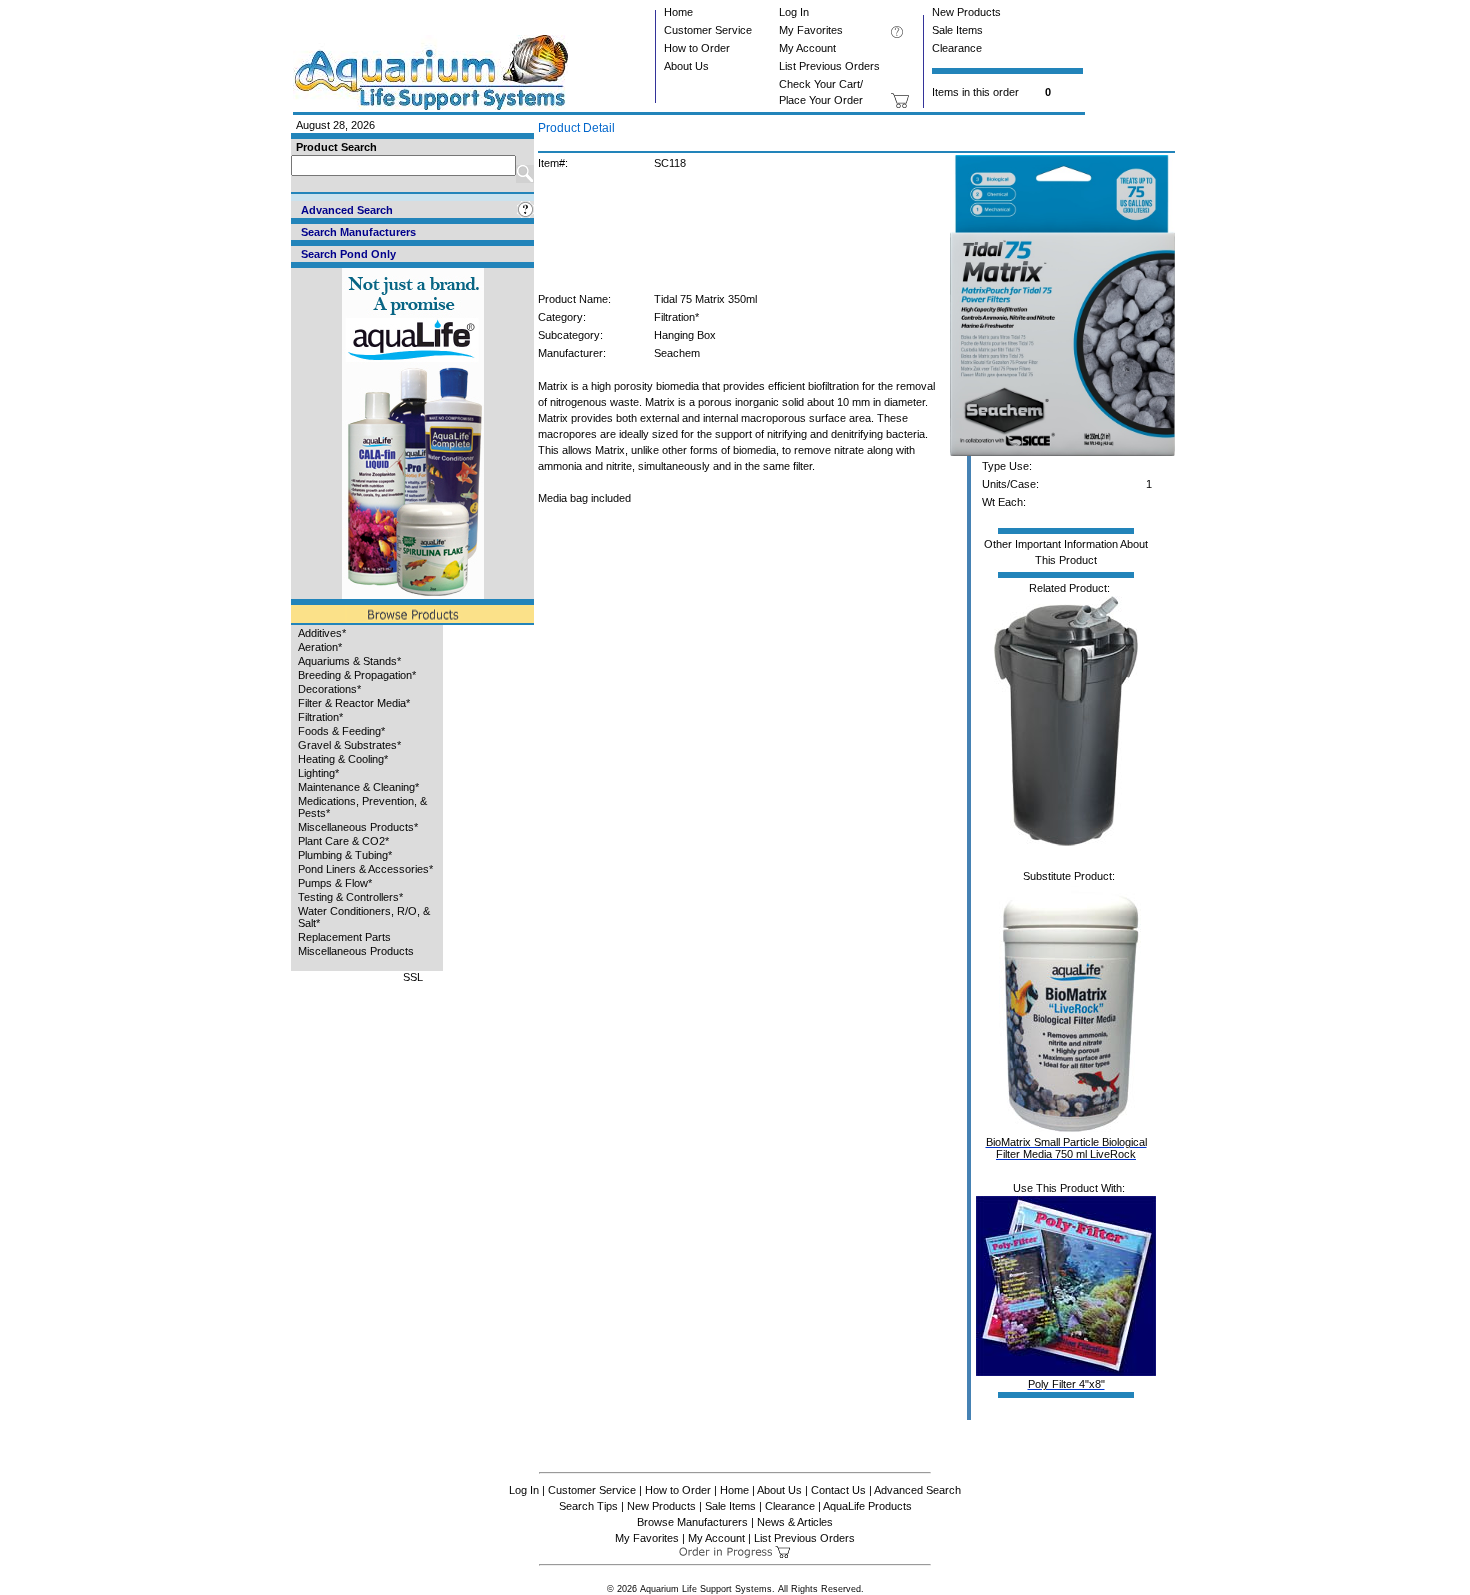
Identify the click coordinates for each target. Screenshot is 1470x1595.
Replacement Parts (344, 937)
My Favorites (811, 30)
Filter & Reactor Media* (354, 703)
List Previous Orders (829, 66)
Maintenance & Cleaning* (358, 787)
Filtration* (320, 717)
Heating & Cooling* (343, 759)
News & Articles (795, 1522)
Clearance (957, 48)
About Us (686, 66)
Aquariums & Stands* (349, 661)
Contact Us (838, 1490)
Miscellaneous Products (356, 951)
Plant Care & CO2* (343, 841)
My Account (807, 48)
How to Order (697, 48)
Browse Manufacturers (692, 1522)
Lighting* (318, 773)
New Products (966, 12)
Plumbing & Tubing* (345, 855)
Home (678, 12)
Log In (794, 12)
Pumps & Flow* (335, 883)
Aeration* (320, 647)
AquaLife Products (867, 1506)
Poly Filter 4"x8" (1066, 1384)
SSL (413, 977)
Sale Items (957, 30)
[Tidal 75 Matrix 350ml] (1062, 452)
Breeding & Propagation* (357, 675)
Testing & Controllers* (350, 897)
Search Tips (588, 1506)
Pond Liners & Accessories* (365, 869)
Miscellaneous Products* (358, 827)
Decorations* (329, 689)
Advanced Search (917, 1490)
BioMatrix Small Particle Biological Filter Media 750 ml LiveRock (1066, 1148)
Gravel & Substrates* (349, 745)
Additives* (322, 633)
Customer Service (708, 30)
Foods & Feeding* (341, 731)
